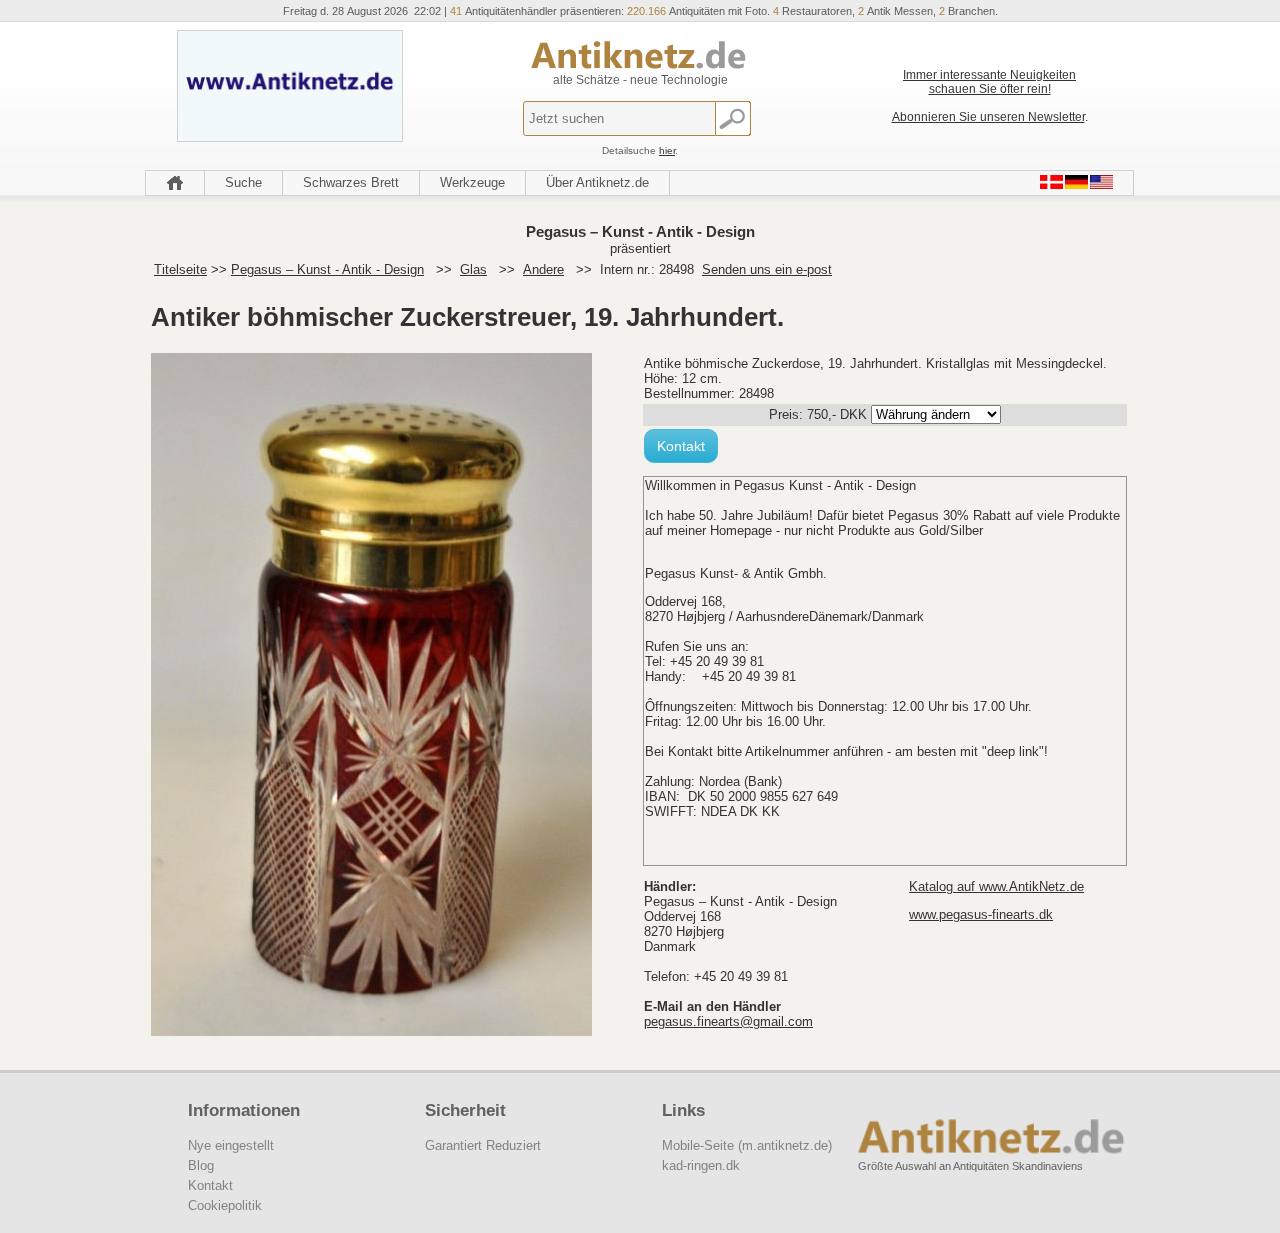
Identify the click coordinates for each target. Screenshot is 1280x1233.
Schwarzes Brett (351, 182)
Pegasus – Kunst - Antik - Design (327, 269)
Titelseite (180, 269)
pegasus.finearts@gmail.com (728, 1021)
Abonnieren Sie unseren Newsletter (988, 117)
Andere (543, 269)
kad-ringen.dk (701, 1165)
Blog (201, 1165)
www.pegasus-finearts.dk (981, 914)
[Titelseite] (175, 183)
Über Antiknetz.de (597, 182)
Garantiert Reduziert (483, 1145)
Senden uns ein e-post (767, 269)
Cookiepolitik (225, 1205)
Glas (473, 269)
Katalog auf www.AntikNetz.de (996, 886)
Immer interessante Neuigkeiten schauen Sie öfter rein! (989, 82)
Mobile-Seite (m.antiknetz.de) (747, 1145)
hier (667, 150)
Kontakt (681, 446)
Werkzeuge (472, 182)
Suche (243, 182)
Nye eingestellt (231, 1145)
